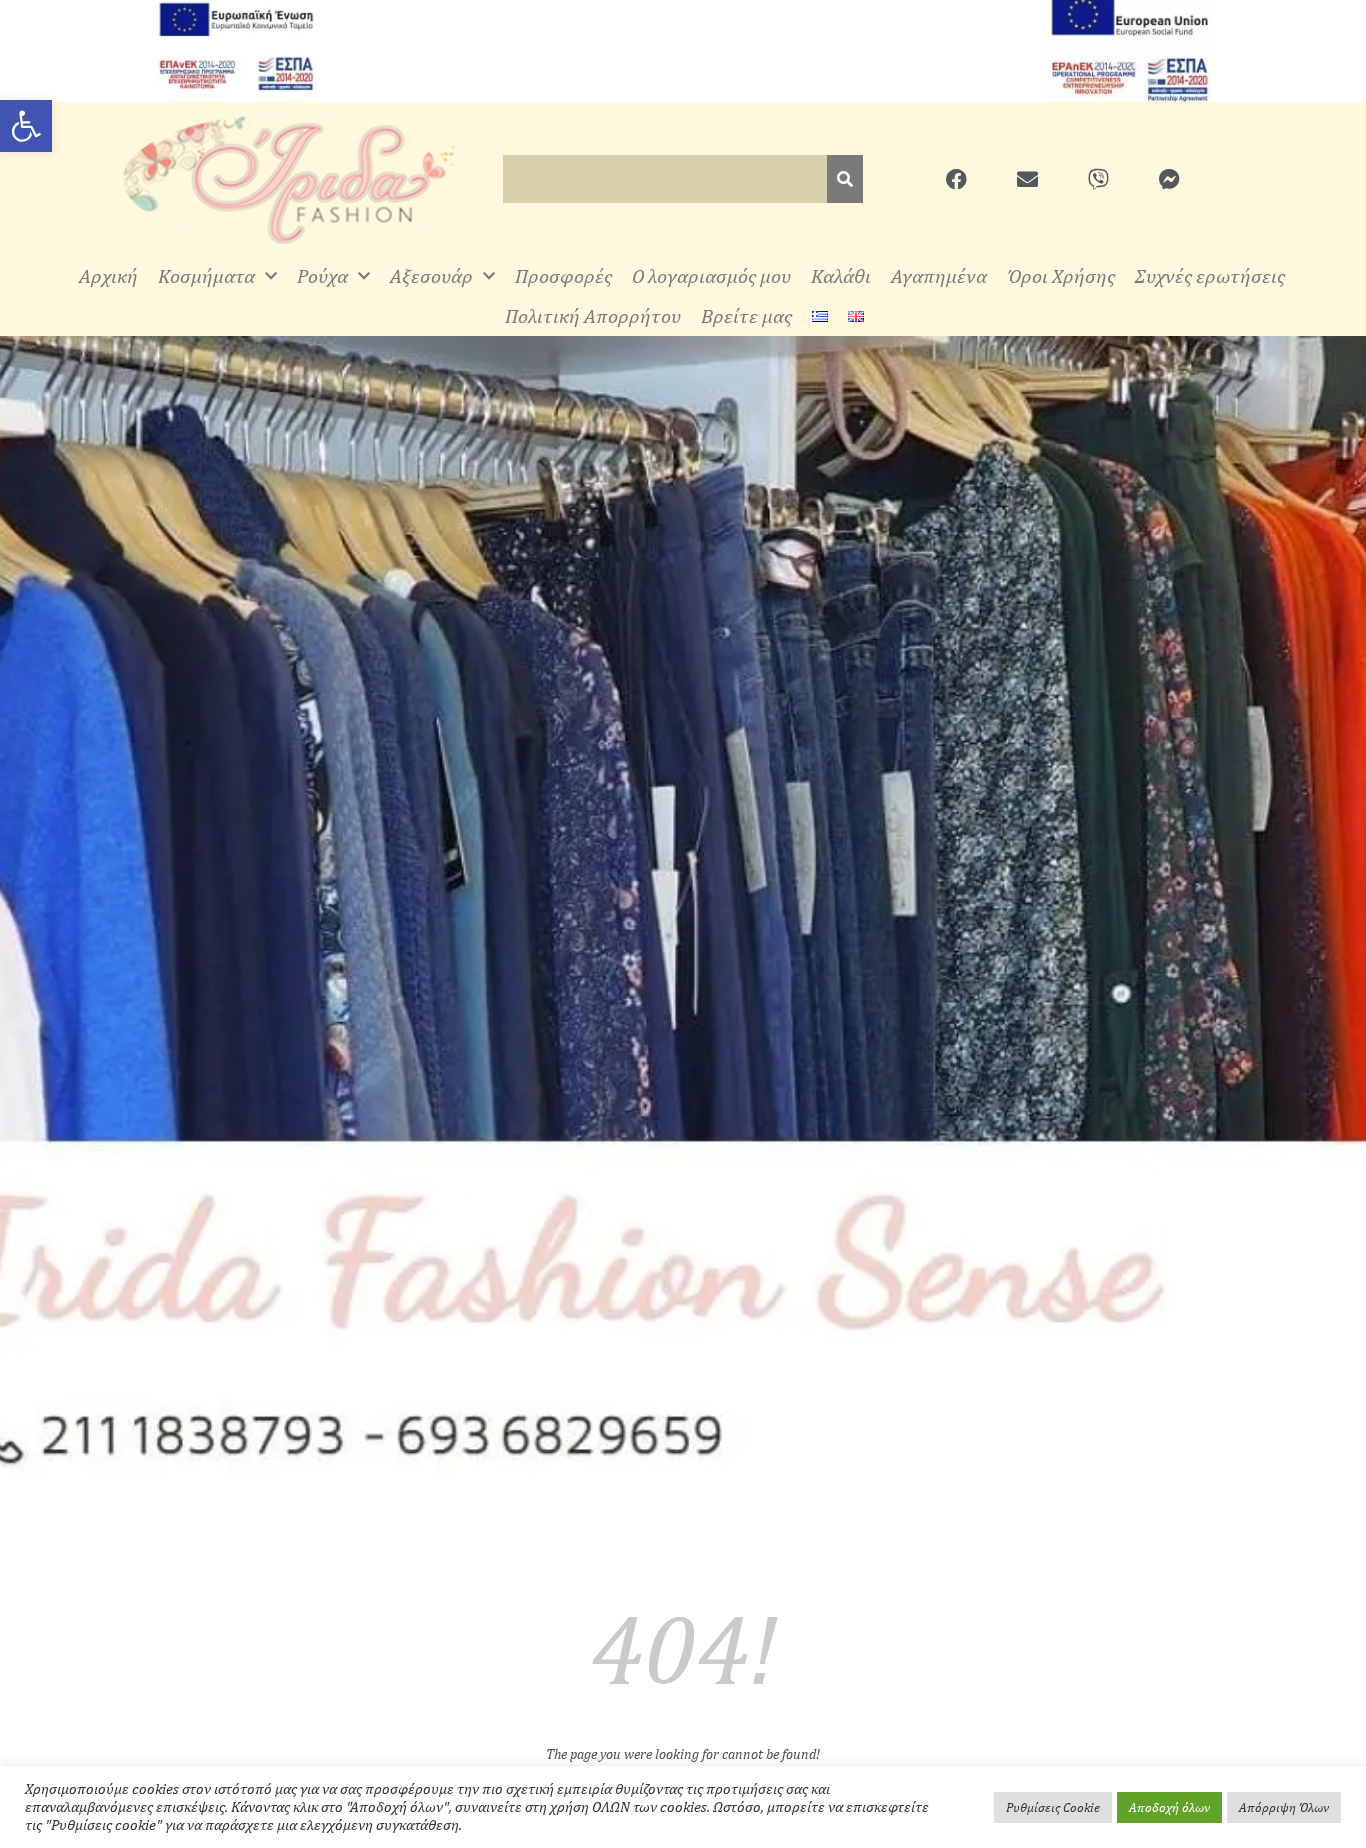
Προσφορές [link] (563, 275)
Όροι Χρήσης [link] (1061, 275)
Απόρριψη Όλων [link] (1284, 1807)
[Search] (845, 179)
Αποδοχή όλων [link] (1169, 1807)
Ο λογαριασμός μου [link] (711, 275)
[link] (26, 126)
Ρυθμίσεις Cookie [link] (1053, 1807)
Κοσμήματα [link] (206, 275)
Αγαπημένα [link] (939, 275)
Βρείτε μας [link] (746, 315)
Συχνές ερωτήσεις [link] (1210, 275)
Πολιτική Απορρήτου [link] (593, 315)
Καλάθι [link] (841, 275)
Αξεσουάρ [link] (431, 275)
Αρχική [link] (108, 275)
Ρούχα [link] (322, 275)
